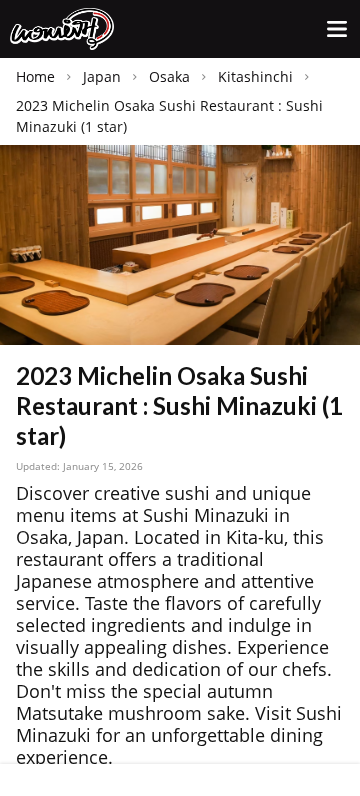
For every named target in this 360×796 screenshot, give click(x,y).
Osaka (169, 76)
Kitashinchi (255, 76)
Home (35, 76)
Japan (102, 76)
